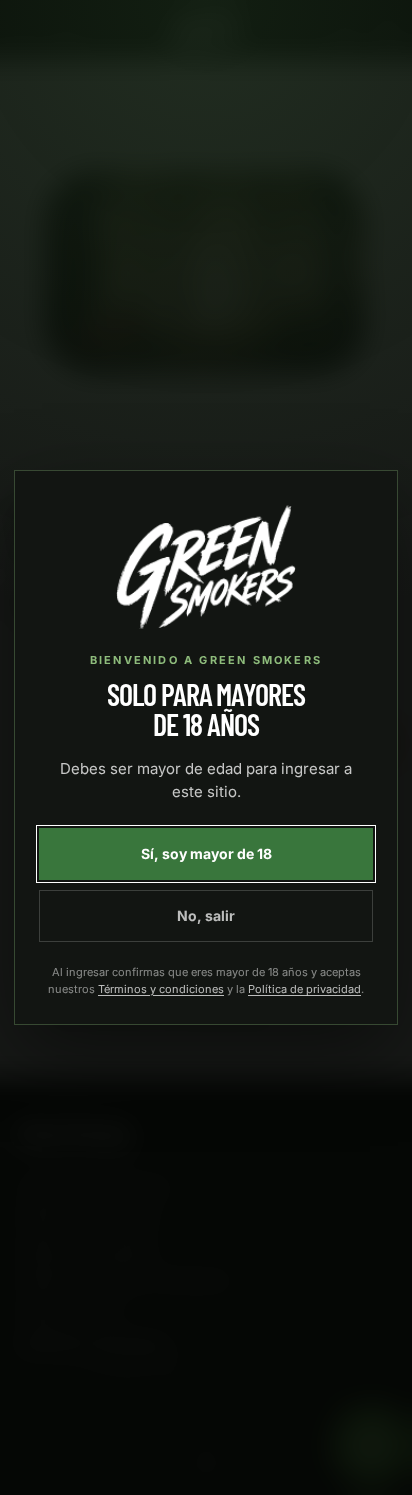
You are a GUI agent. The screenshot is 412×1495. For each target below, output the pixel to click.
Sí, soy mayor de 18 (206, 853)
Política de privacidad (304, 989)
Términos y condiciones (161, 989)
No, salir (206, 915)
